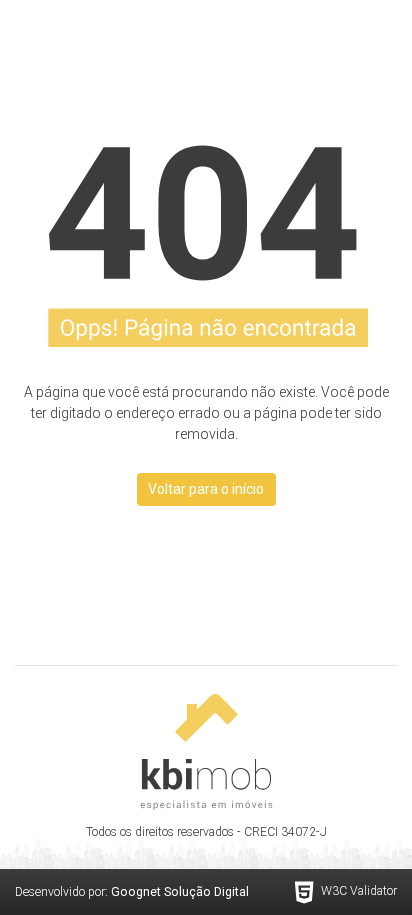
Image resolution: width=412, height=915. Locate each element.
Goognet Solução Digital (180, 892)
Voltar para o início (206, 489)
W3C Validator (359, 891)
